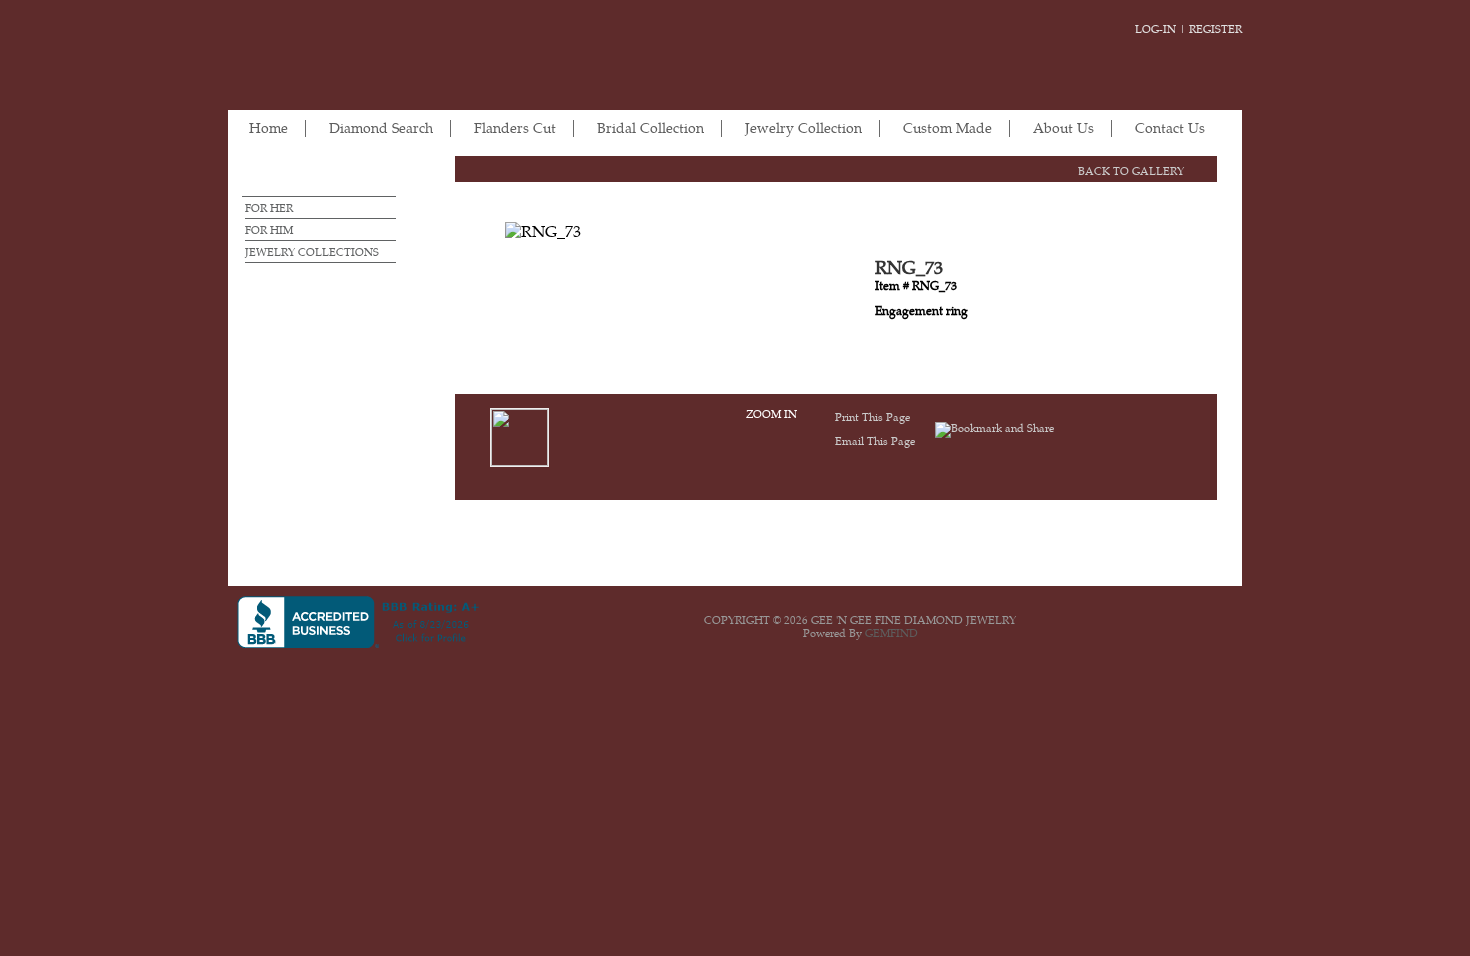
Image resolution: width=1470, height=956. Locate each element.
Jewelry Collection (803, 128)
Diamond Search (381, 128)
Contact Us (1170, 128)
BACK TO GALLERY (1131, 171)
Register (1215, 29)
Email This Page (875, 441)
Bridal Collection (650, 128)
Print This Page (872, 417)
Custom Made (947, 128)
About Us (1063, 128)
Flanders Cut (515, 128)
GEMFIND (891, 633)
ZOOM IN (771, 414)
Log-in (1155, 29)
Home (268, 128)
